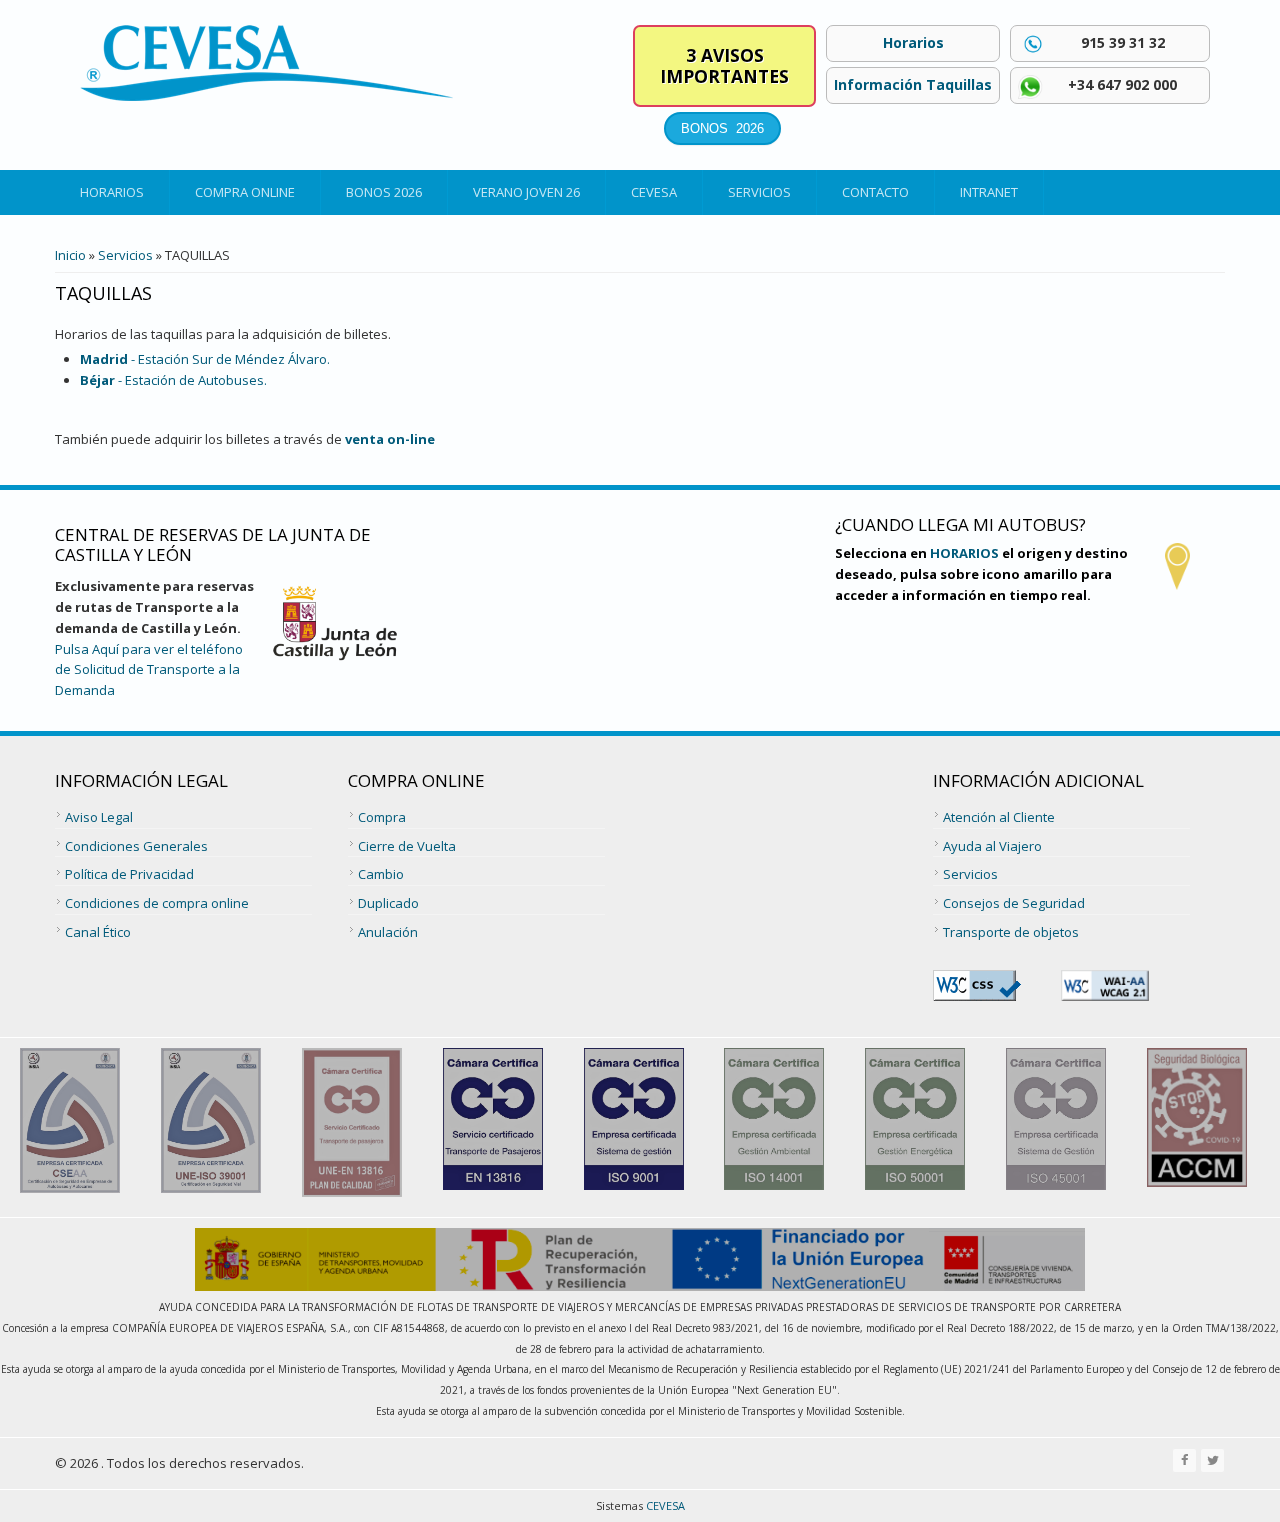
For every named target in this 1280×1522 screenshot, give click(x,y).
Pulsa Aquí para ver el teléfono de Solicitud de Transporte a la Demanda (149, 670)
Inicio (70, 255)
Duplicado (388, 903)
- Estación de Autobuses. (173, 380)
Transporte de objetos (1011, 932)
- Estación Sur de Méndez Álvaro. (205, 359)
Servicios (759, 192)
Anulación (388, 932)
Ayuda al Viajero (992, 846)
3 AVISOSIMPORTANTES (724, 65)
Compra (382, 817)
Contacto (875, 192)
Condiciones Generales (136, 846)
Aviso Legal (99, 817)
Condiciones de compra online (157, 903)
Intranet (989, 192)
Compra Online (245, 192)
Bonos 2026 (384, 192)
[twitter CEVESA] (1212, 1460)
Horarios (112, 192)
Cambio (381, 874)
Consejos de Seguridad (1014, 903)
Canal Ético (98, 932)
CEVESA (654, 192)
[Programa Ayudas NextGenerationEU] (640, 1286)
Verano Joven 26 (526, 192)
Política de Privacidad (129, 874)
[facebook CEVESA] (1184, 1460)
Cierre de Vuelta (407, 846)
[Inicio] (266, 63)
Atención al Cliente (999, 817)
